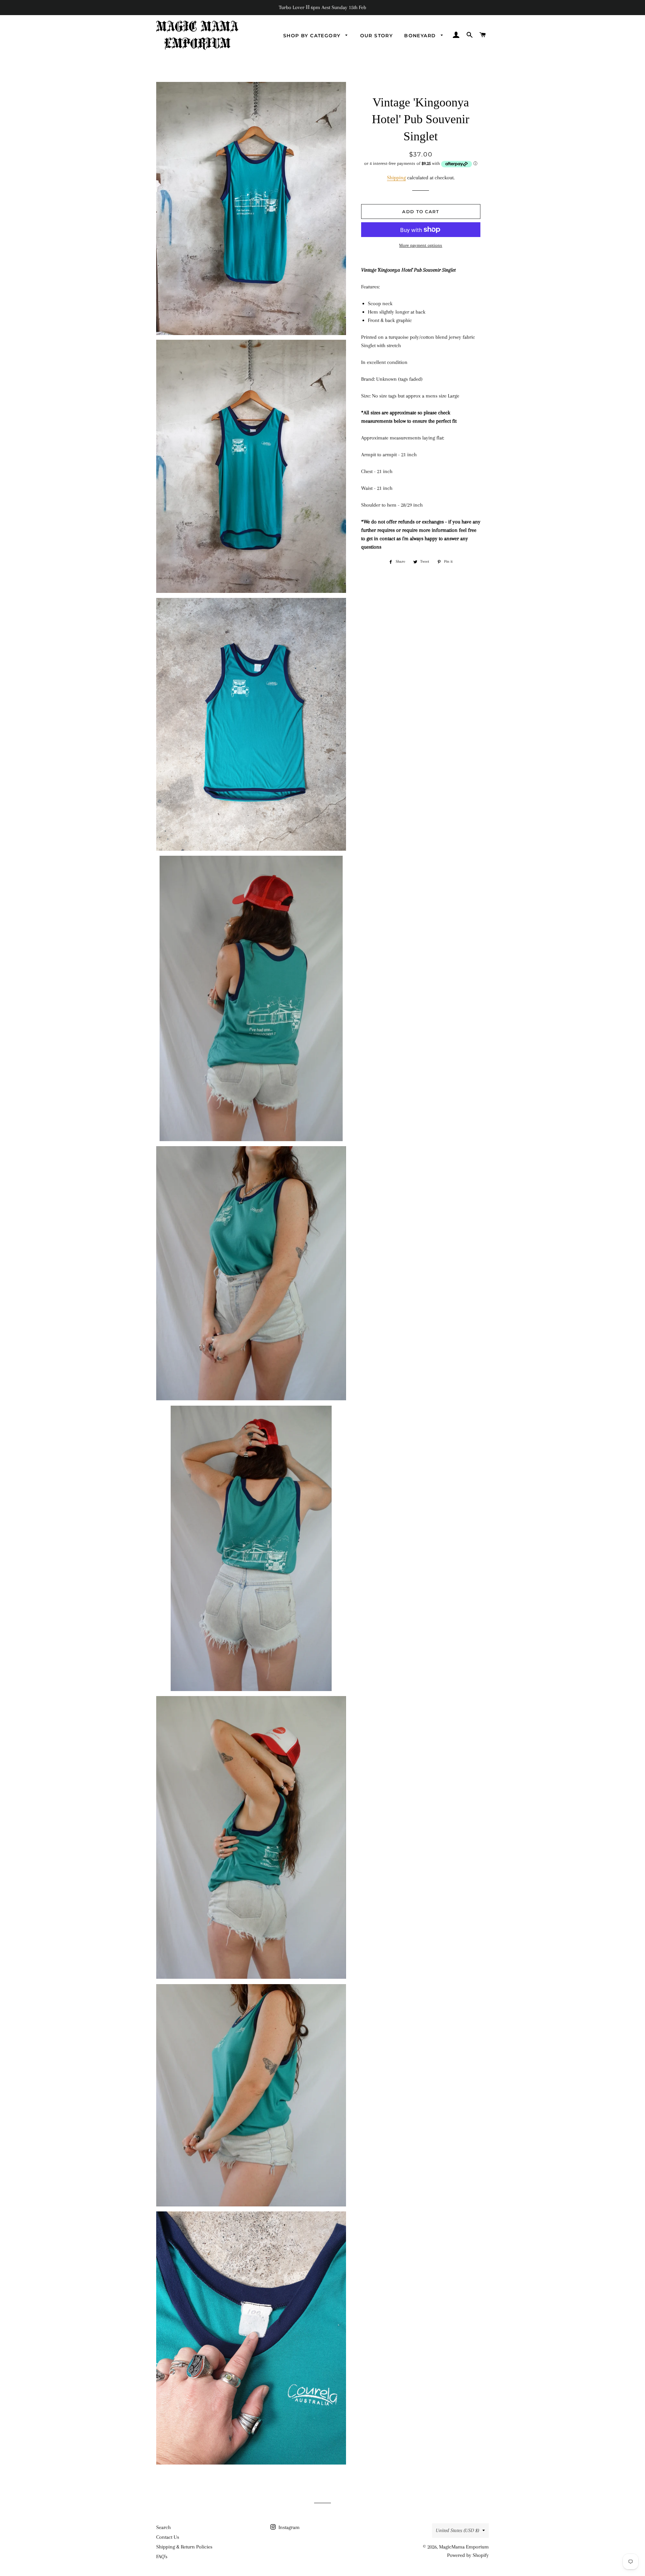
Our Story (377, 36)
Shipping (396, 178)
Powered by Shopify (468, 2555)
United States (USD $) (457, 2530)
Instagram (288, 2527)
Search (163, 2527)
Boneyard (421, 36)
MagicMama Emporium (464, 2547)
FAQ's (162, 2557)
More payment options (421, 245)
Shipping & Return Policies (184, 2547)
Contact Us (168, 2537)
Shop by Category (313, 36)
